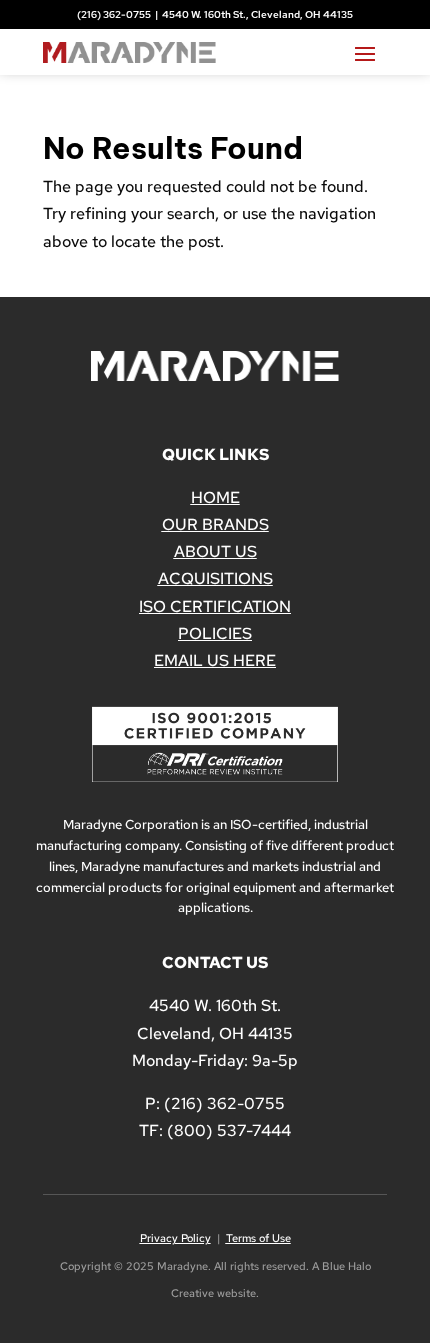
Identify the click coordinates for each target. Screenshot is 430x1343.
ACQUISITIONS (215, 578)
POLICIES (215, 633)
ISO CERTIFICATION (215, 606)
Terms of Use (258, 1238)
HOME (215, 497)
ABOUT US (215, 551)
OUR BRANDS (215, 524)
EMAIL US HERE (215, 660)
